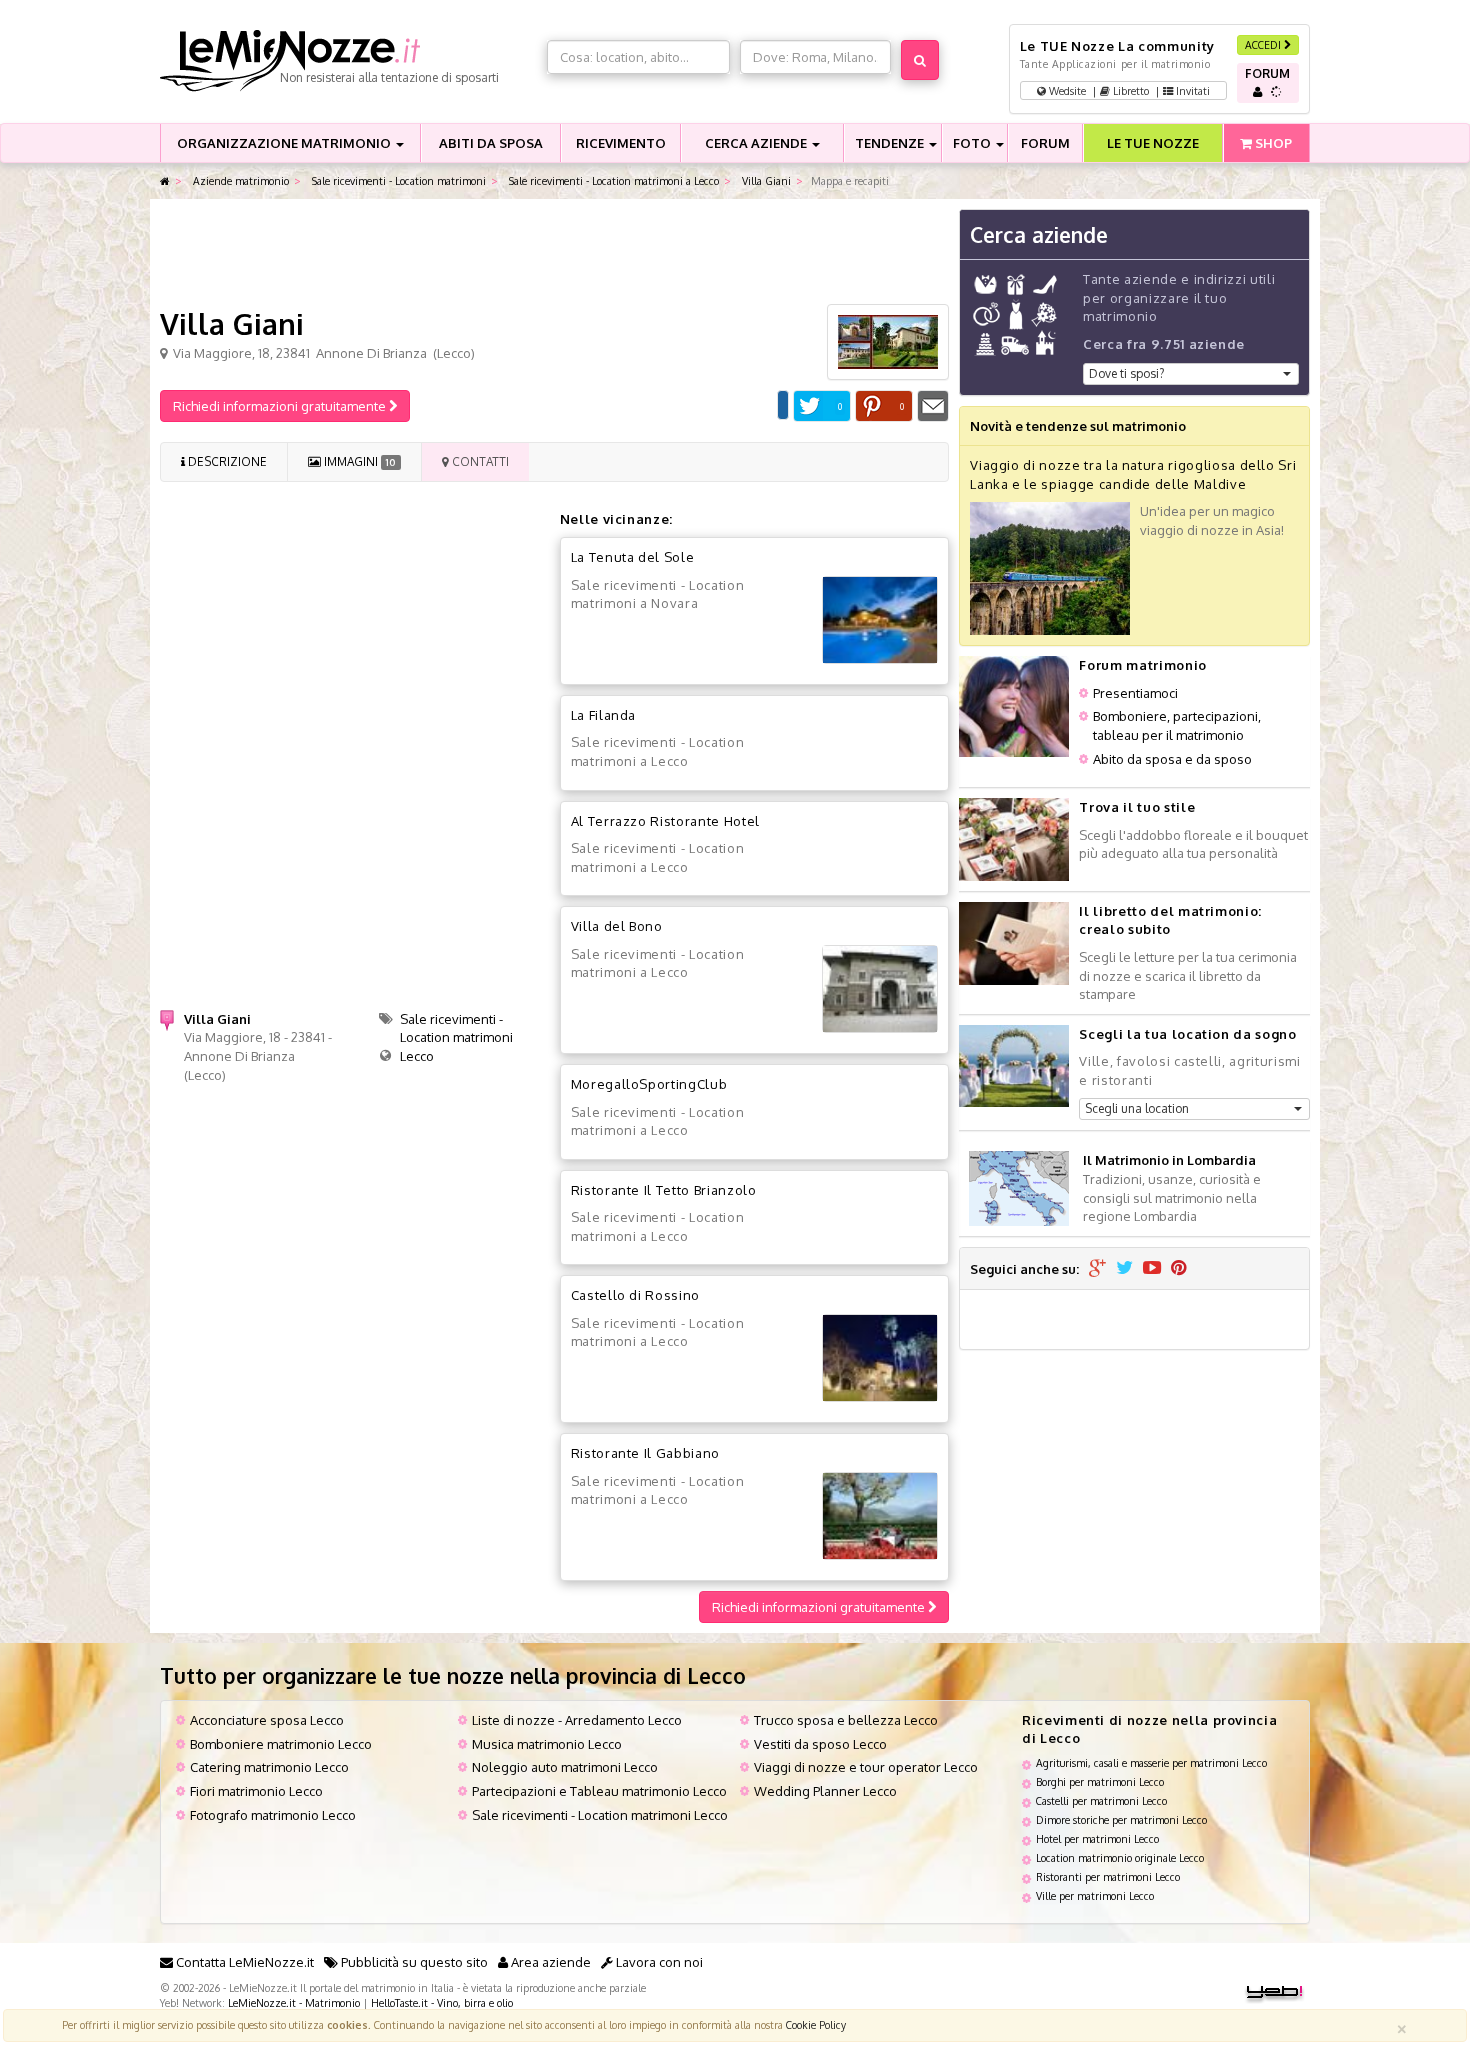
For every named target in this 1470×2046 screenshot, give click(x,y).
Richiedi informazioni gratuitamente (281, 406)
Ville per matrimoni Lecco (1095, 1895)
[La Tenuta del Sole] (880, 620)
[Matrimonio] (348, 61)
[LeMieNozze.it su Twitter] (1124, 1269)
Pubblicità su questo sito (413, 1962)
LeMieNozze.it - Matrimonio (294, 2002)
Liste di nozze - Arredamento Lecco (577, 1720)
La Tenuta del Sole (633, 557)
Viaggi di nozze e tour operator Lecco (866, 1767)
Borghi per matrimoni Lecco (1100, 1781)
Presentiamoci (1135, 693)
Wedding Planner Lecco (825, 1791)
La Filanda (604, 715)
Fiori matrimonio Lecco (256, 1791)
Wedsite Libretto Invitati (1128, 90)
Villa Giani (765, 180)
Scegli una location (1137, 1108)
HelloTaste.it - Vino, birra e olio (442, 2002)
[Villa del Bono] (880, 989)
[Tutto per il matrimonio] (165, 181)
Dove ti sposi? (1126, 373)
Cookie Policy (816, 2024)
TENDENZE (891, 143)
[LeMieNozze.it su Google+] (1097, 1269)
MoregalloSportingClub (649, 1084)
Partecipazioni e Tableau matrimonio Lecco (599, 1791)
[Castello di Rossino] (880, 1358)
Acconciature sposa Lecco (267, 1720)
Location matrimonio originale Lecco (1120, 1857)
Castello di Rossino (635, 1295)
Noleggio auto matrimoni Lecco (565, 1767)
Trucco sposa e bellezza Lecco (846, 1720)
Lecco (417, 1056)
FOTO (973, 143)
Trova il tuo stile (1137, 807)
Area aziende (549, 1962)
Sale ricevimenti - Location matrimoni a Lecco (612, 180)
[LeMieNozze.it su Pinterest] (1179, 1269)
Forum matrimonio (1142, 665)
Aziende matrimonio (239, 180)
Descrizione (226, 461)
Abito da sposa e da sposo (1172, 759)
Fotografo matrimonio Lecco (273, 1815)
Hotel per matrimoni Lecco (1097, 1838)
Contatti (479, 461)
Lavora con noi (658, 1962)
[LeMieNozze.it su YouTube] (1152, 1269)
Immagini (358, 461)
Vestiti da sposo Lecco (820, 1744)
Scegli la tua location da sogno (1187, 1034)
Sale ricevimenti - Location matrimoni (397, 180)
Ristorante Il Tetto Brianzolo (664, 1190)
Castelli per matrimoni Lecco (1101, 1800)
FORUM (1045, 143)
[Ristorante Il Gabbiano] (880, 1516)
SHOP (1272, 143)
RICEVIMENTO (621, 143)
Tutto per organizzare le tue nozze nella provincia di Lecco (453, 1675)
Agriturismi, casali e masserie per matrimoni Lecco (1151, 1762)
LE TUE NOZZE (1153, 143)
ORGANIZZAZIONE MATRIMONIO (285, 143)
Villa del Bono (617, 926)
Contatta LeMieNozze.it (243, 1962)
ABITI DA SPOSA (491, 143)
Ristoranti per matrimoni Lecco (1108, 1876)
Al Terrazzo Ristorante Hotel (665, 821)
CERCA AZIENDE (757, 143)
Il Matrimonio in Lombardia (1169, 1160)
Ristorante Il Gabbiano (645, 1453)
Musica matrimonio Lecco (547, 1744)
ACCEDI (1264, 44)
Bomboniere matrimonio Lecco (281, 1744)
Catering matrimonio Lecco (269, 1767)
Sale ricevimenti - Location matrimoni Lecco (600, 1815)
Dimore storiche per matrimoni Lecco (1121, 1819)
